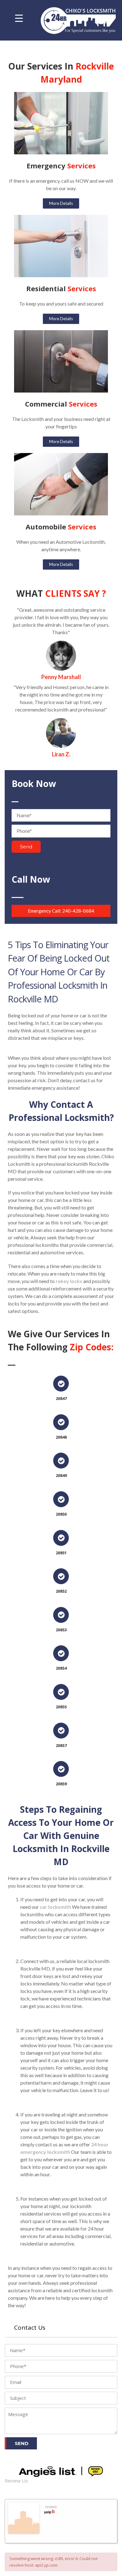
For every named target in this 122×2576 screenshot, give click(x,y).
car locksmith (55, 1907)
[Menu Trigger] (19, 18)
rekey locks (69, 1281)
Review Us (16, 2481)
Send (26, 847)
